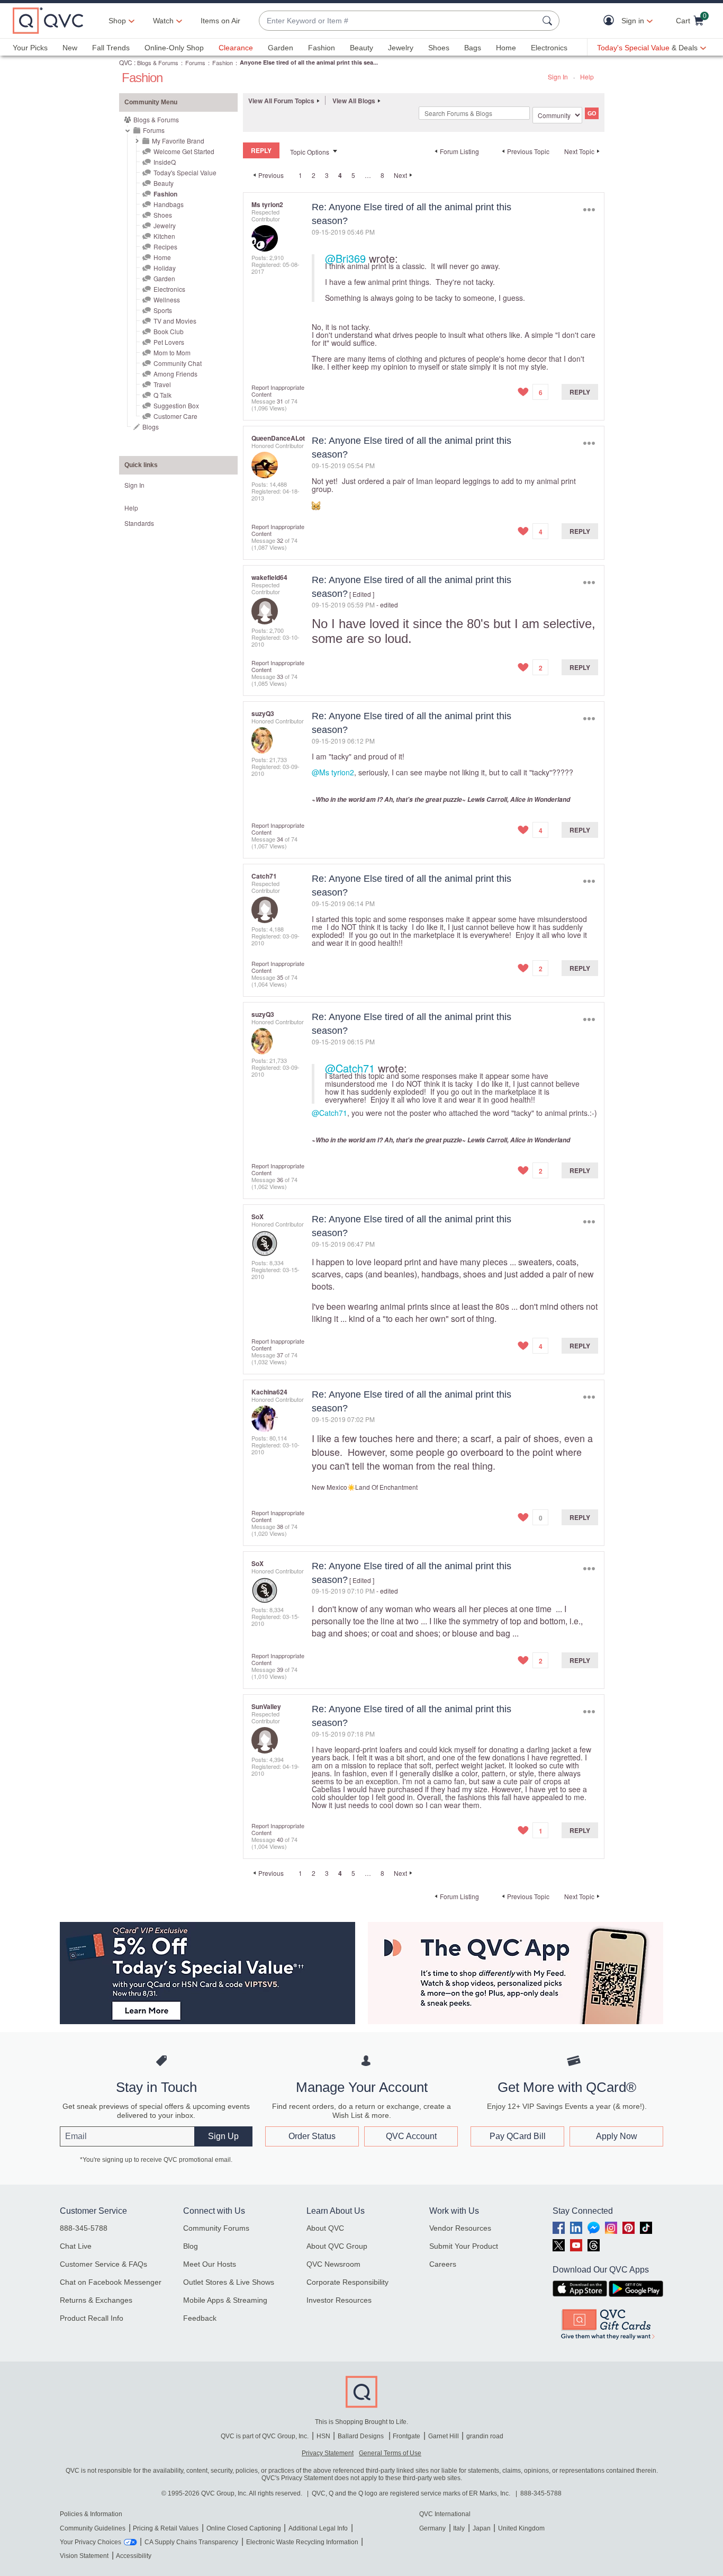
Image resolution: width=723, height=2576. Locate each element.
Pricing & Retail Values (166, 2528)
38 (280, 1526)
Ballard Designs (361, 2436)
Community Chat (178, 363)
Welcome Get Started (184, 151)
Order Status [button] (312, 2136)
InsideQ (165, 162)
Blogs (151, 427)
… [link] (368, 175)
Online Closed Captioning (244, 2528)
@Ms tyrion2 (333, 772)
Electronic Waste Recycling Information (302, 2542)
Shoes (439, 48)
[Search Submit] (549, 21)
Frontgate (406, 2436)
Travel (162, 384)
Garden (281, 48)
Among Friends (175, 374)
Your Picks (30, 48)
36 (280, 1179)
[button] (611, 21)
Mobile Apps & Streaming (225, 2300)
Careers (443, 2264)
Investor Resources (339, 2300)
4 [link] (340, 175)
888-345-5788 (84, 2228)
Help (587, 77)
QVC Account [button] (411, 2136)
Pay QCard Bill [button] (518, 2136)
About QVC (325, 2228)
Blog (191, 2246)
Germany (432, 2528)
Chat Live (76, 2246)
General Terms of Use (390, 2453)
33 (280, 676)
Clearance (236, 48)
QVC (126, 62)
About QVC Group (337, 2246)
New (70, 48)
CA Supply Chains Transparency (191, 2542)
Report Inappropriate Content (278, 391)
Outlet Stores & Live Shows (229, 2282)
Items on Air (220, 21)
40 (280, 1839)
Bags (473, 48)
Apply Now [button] (617, 2136)
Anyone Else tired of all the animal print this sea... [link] (309, 62)
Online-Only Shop (174, 48)
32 (280, 540)
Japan (482, 2528)
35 (280, 977)
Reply (580, 392)
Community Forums (216, 2228)
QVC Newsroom (333, 2264)
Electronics (549, 48)
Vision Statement (84, 2556)
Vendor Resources (460, 2228)
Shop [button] (117, 21)
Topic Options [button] (310, 152)
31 (280, 401)
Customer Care (175, 416)
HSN (323, 2436)
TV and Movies (175, 321)
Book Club (169, 331)
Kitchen (164, 236)
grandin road (485, 2436)
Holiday (165, 268)
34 (280, 839)
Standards (139, 523)
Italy (459, 2528)
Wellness (167, 299)
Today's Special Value (185, 172)
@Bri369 (345, 258)
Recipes (165, 247)
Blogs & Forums (158, 62)
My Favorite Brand (178, 141)
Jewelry (401, 48)
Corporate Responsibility (347, 2282)
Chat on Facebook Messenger (111, 2282)
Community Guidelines (93, 2528)
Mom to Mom (172, 352)
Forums (195, 62)
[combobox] (399, 21)
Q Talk (162, 395)
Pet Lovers (169, 342)
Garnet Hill (444, 2436)
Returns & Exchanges (96, 2300)
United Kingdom (521, 2528)
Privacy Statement (328, 2453)
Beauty (361, 48)
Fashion (322, 48)
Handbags (169, 204)
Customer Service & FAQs (103, 2264)
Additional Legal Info (318, 2528)
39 (280, 1669)
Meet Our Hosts (210, 2264)
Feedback (200, 2318)
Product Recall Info (92, 2318)
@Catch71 (350, 1068)
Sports (163, 310)
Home (506, 48)
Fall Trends (111, 48)
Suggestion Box (176, 405)
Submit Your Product (464, 2246)
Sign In (558, 77)
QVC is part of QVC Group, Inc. (265, 2436)
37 (280, 1355)
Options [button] (589, 209)
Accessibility (134, 2556)
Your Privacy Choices (91, 2542)
